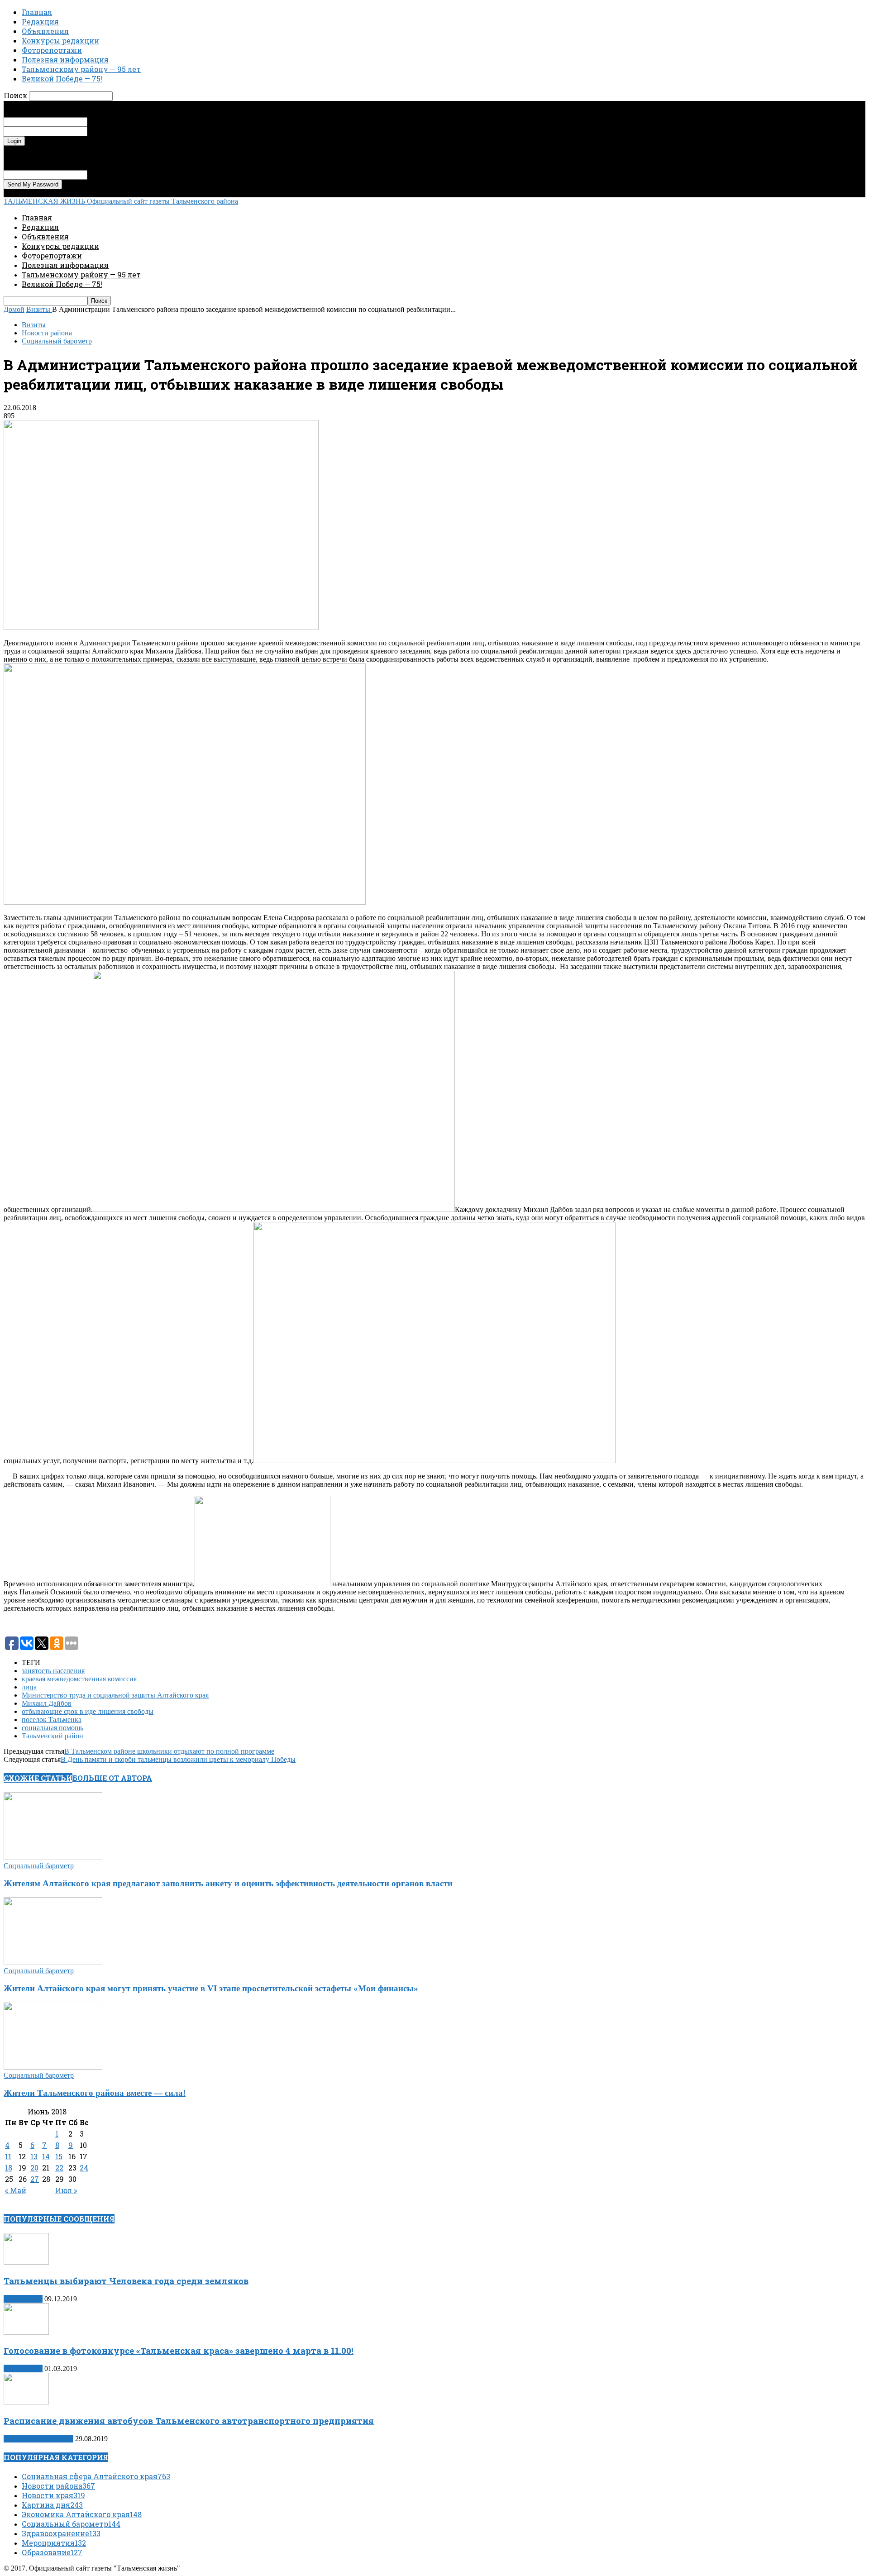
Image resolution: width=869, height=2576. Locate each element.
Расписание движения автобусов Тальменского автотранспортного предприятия (189, 2421)
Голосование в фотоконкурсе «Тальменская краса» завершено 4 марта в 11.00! (179, 2350)
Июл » (66, 2190)
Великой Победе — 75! (62, 79)
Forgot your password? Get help (50, 150)
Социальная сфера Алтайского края (96, 2476)
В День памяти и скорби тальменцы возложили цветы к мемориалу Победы (178, 1759)
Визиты (34, 325)
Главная (37, 12)
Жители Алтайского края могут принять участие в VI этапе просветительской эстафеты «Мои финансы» (211, 1988)
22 (59, 2168)
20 (34, 2168)
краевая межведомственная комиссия (79, 1679)
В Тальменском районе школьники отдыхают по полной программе (169, 1751)
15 (59, 2156)
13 (34, 2156)
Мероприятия (54, 2543)
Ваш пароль (106, 131)
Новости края (53, 2495)
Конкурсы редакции (60, 41)
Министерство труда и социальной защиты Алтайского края (115, 1695)
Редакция (40, 21)
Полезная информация (65, 60)
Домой (14, 309)
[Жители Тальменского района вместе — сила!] (53, 2067)
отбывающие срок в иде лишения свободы (88, 1711)
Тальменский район (53, 1736)
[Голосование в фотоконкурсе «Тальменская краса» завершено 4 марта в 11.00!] (26, 2332)
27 (35, 2179)
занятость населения (53, 1671)
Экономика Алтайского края (82, 2514)
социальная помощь (53, 1728)
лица (29, 1687)
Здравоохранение (61, 2533)
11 (8, 2156)
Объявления (45, 31)
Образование (52, 2552)
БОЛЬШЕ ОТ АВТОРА (112, 1778)
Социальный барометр (57, 341)
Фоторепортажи (52, 50)
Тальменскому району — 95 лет (81, 69)
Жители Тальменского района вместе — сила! (95, 2093)
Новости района (47, 333)
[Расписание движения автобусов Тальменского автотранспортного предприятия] (26, 2402)
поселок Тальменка (52, 1720)
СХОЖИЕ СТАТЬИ (38, 1778)
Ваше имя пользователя (124, 122)
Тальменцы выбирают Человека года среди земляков (126, 2281)
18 (9, 2168)
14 (46, 2156)
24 (84, 2168)
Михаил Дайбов (47, 1703)
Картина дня (23, 2299)
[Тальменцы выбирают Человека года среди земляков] (26, 2262)
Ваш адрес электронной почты (135, 174)
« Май (16, 2190)
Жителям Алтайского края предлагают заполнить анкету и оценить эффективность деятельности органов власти (228, 1883)
